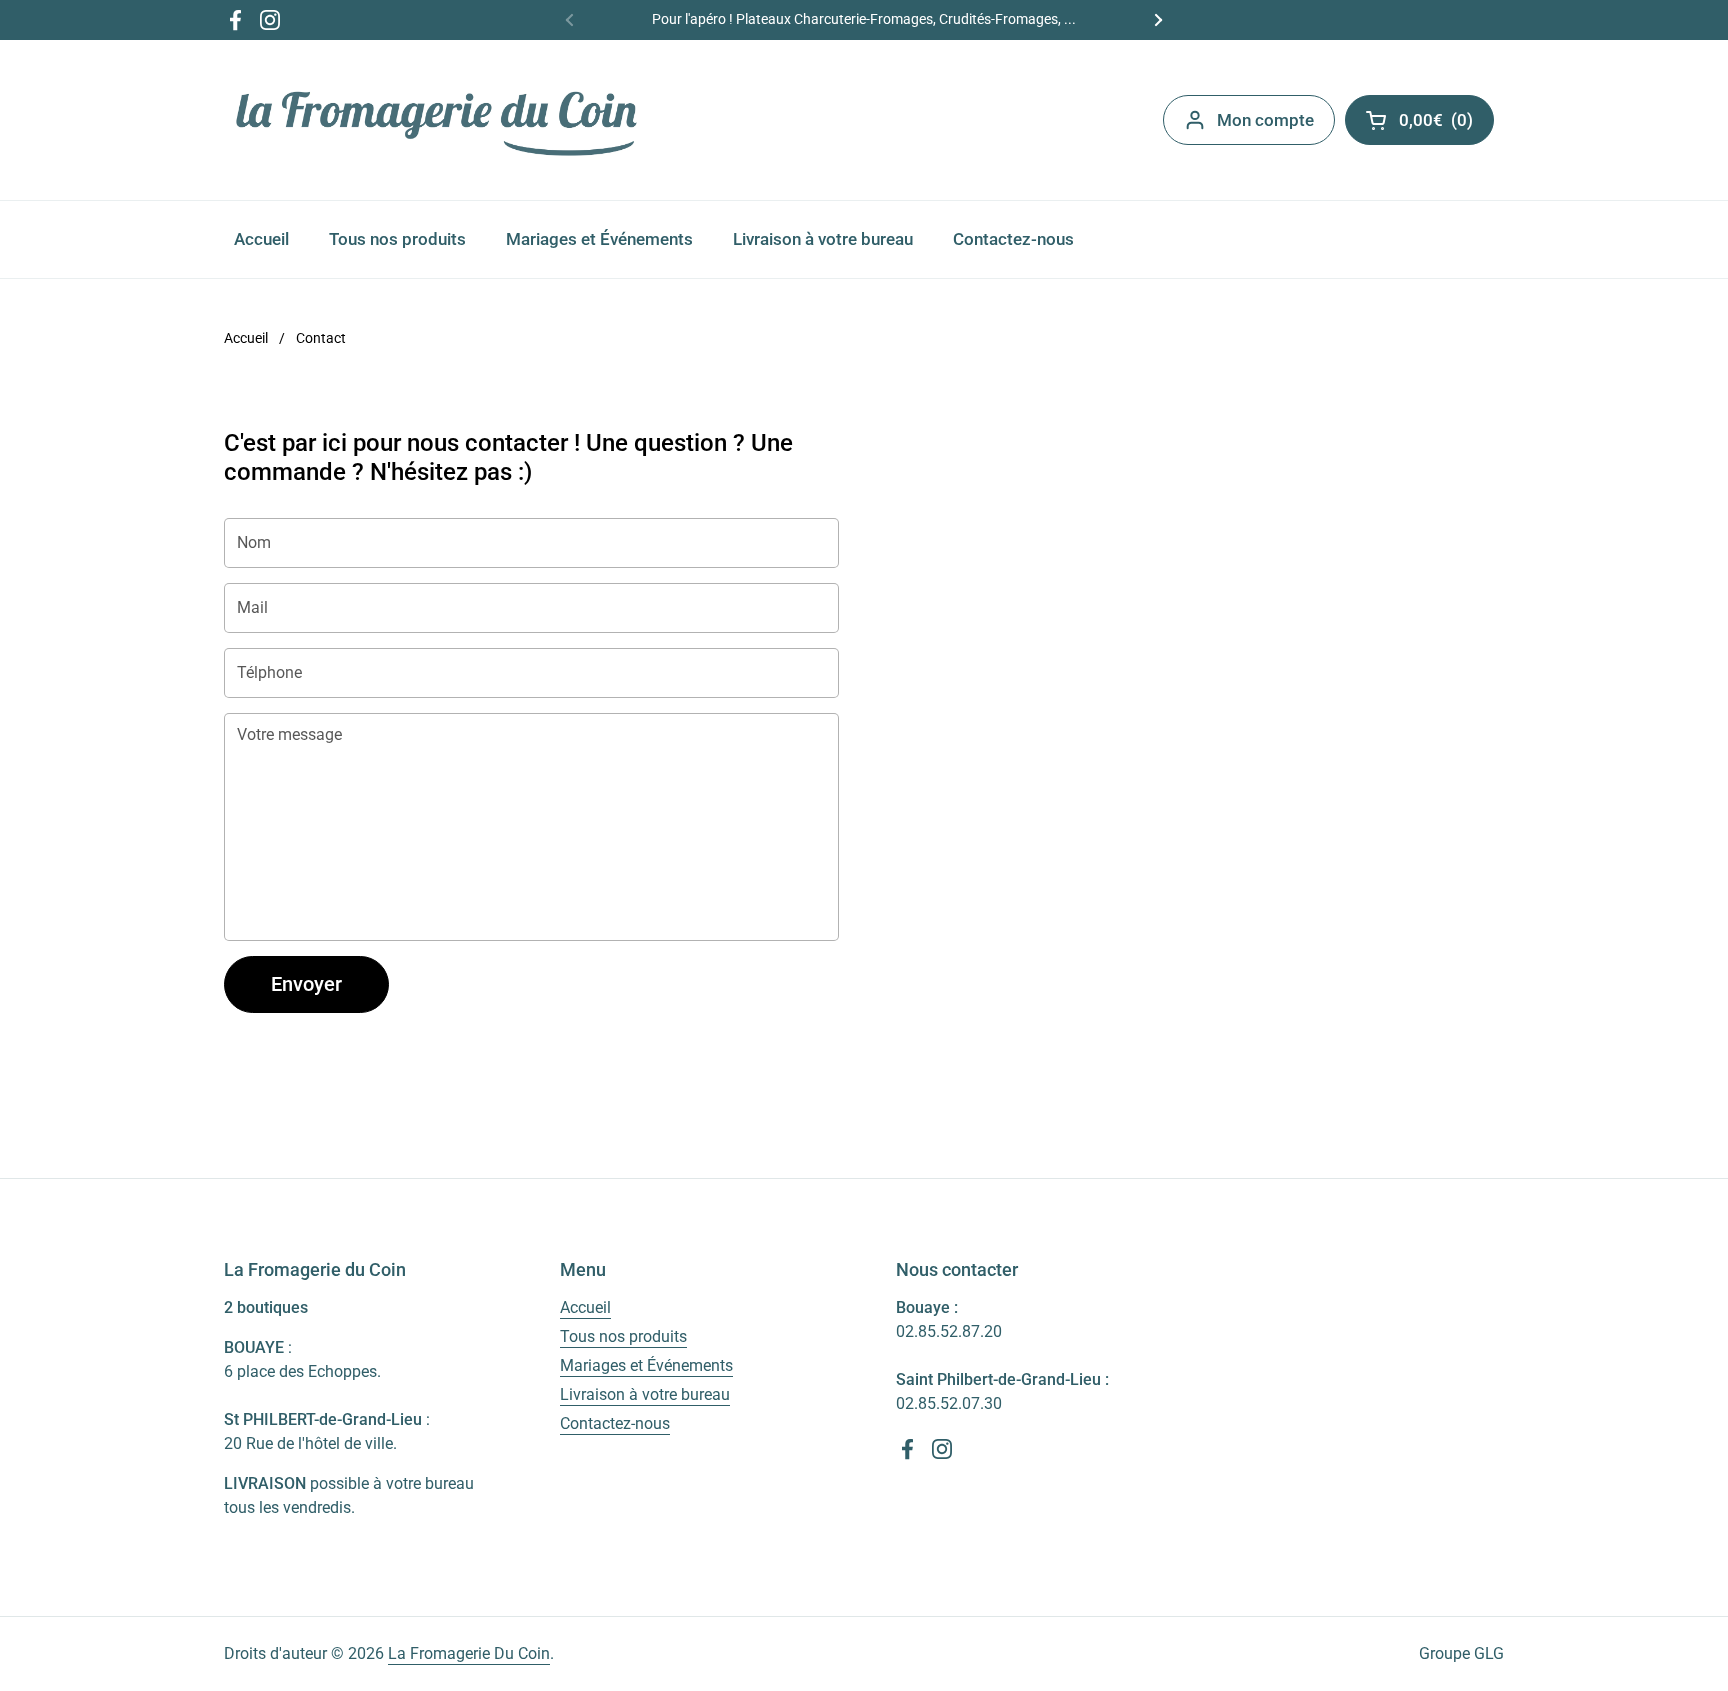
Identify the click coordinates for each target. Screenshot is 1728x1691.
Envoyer (306, 984)
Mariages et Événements (646, 1365)
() (1446, 124)
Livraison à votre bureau (645, 1394)
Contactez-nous (615, 1423)
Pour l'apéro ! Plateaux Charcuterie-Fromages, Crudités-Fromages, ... (864, 19)
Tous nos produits (623, 1336)
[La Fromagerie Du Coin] (437, 120)
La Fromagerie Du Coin (469, 1653)
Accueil (246, 338)
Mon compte (1265, 120)
